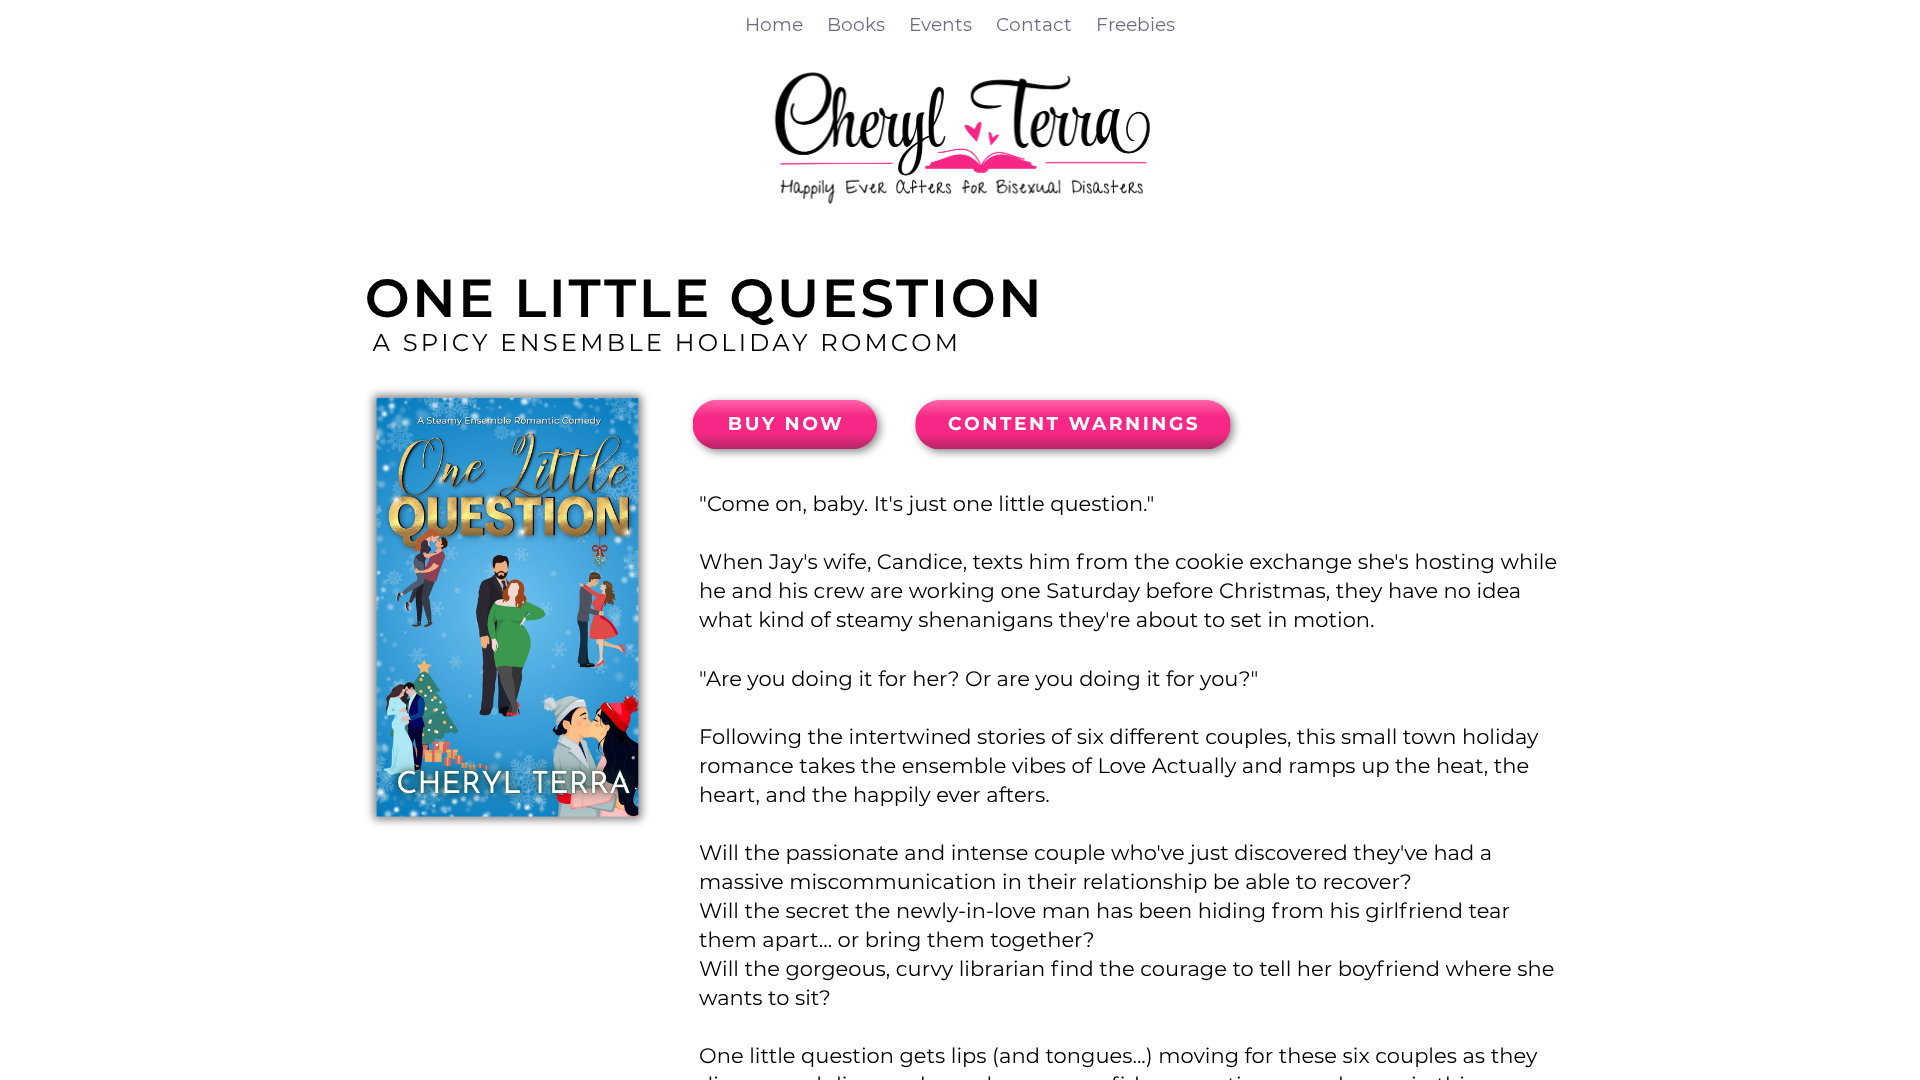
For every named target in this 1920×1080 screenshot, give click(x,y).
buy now (786, 423)
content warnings (1074, 423)
